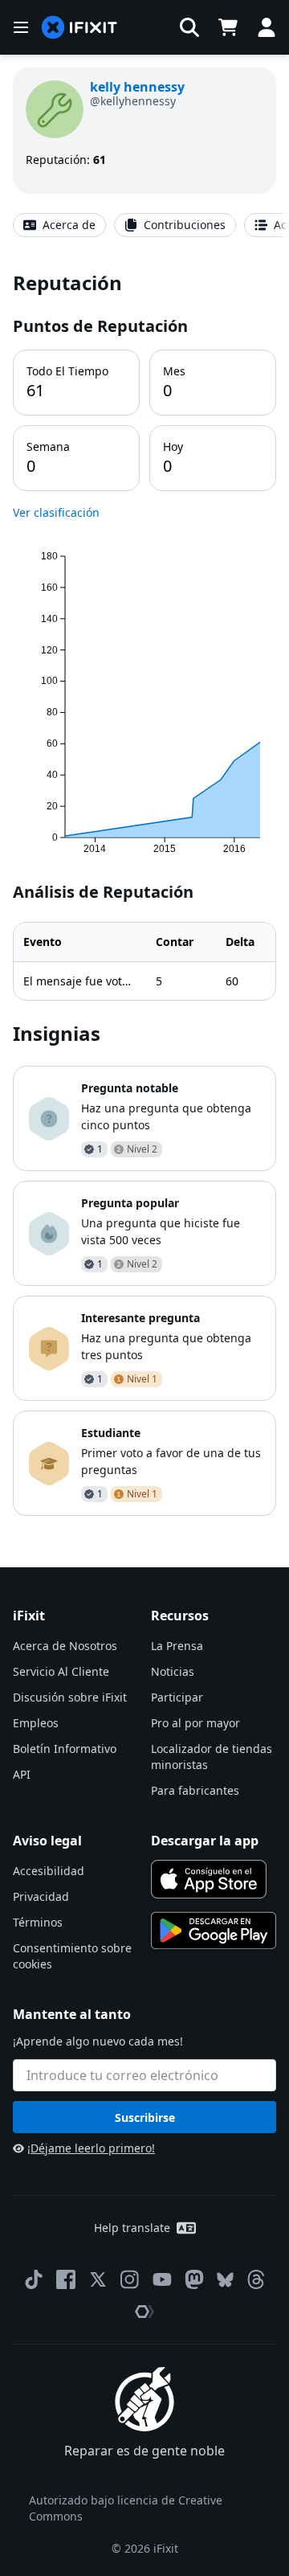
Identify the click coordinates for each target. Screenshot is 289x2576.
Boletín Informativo (65, 1749)
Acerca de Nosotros (65, 1646)
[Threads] (256, 2279)
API (22, 1774)
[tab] (59, 225)
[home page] (79, 28)
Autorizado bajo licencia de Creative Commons (126, 2508)
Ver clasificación (56, 512)
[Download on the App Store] (209, 1879)
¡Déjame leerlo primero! (91, 2148)
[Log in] (267, 27)
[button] (189, 27)
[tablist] (144, 225)
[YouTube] (162, 2279)
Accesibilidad (49, 1871)
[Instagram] (130, 2279)
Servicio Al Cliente (61, 1671)
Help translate (132, 2228)
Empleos (36, 1723)
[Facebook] (66, 2279)
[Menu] (21, 27)
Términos (38, 1922)
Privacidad (41, 1896)
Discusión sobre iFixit (70, 1697)
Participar (177, 1697)
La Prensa (177, 1646)
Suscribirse (145, 2117)
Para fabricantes (195, 1790)
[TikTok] (34, 2279)
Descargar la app (205, 1841)
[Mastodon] (194, 2279)
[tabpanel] (144, 893)
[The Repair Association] (144, 2312)
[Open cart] (228, 27)
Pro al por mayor (195, 1723)
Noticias (173, 1671)
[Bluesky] (225, 2280)
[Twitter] (98, 2279)
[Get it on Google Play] (214, 1931)
